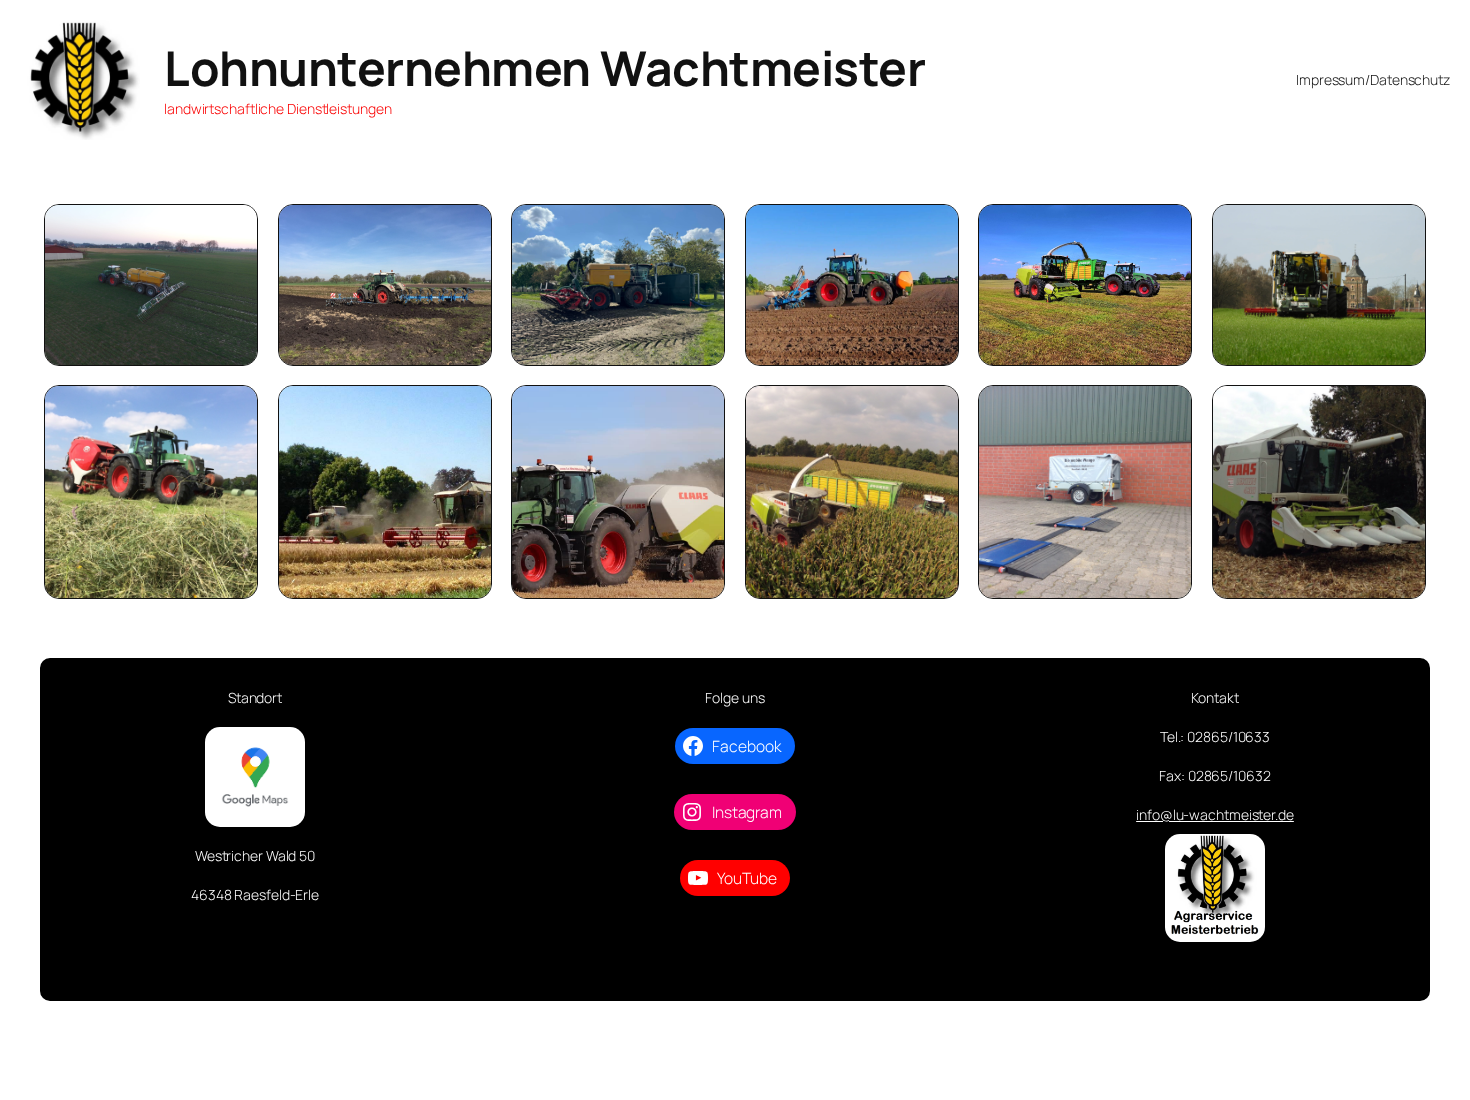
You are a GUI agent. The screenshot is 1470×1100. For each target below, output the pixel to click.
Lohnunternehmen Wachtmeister (544, 67)
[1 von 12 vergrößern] (232, 230)
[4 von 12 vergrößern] (933, 230)
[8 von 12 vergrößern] (466, 411)
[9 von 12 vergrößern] (699, 411)
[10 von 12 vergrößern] (933, 411)
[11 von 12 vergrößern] (1166, 411)
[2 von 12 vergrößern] (466, 230)
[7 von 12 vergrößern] (232, 411)
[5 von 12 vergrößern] (1166, 230)
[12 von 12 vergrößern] (1400, 411)
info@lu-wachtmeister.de (1215, 814)
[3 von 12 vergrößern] (699, 230)
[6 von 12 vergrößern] (1400, 230)
